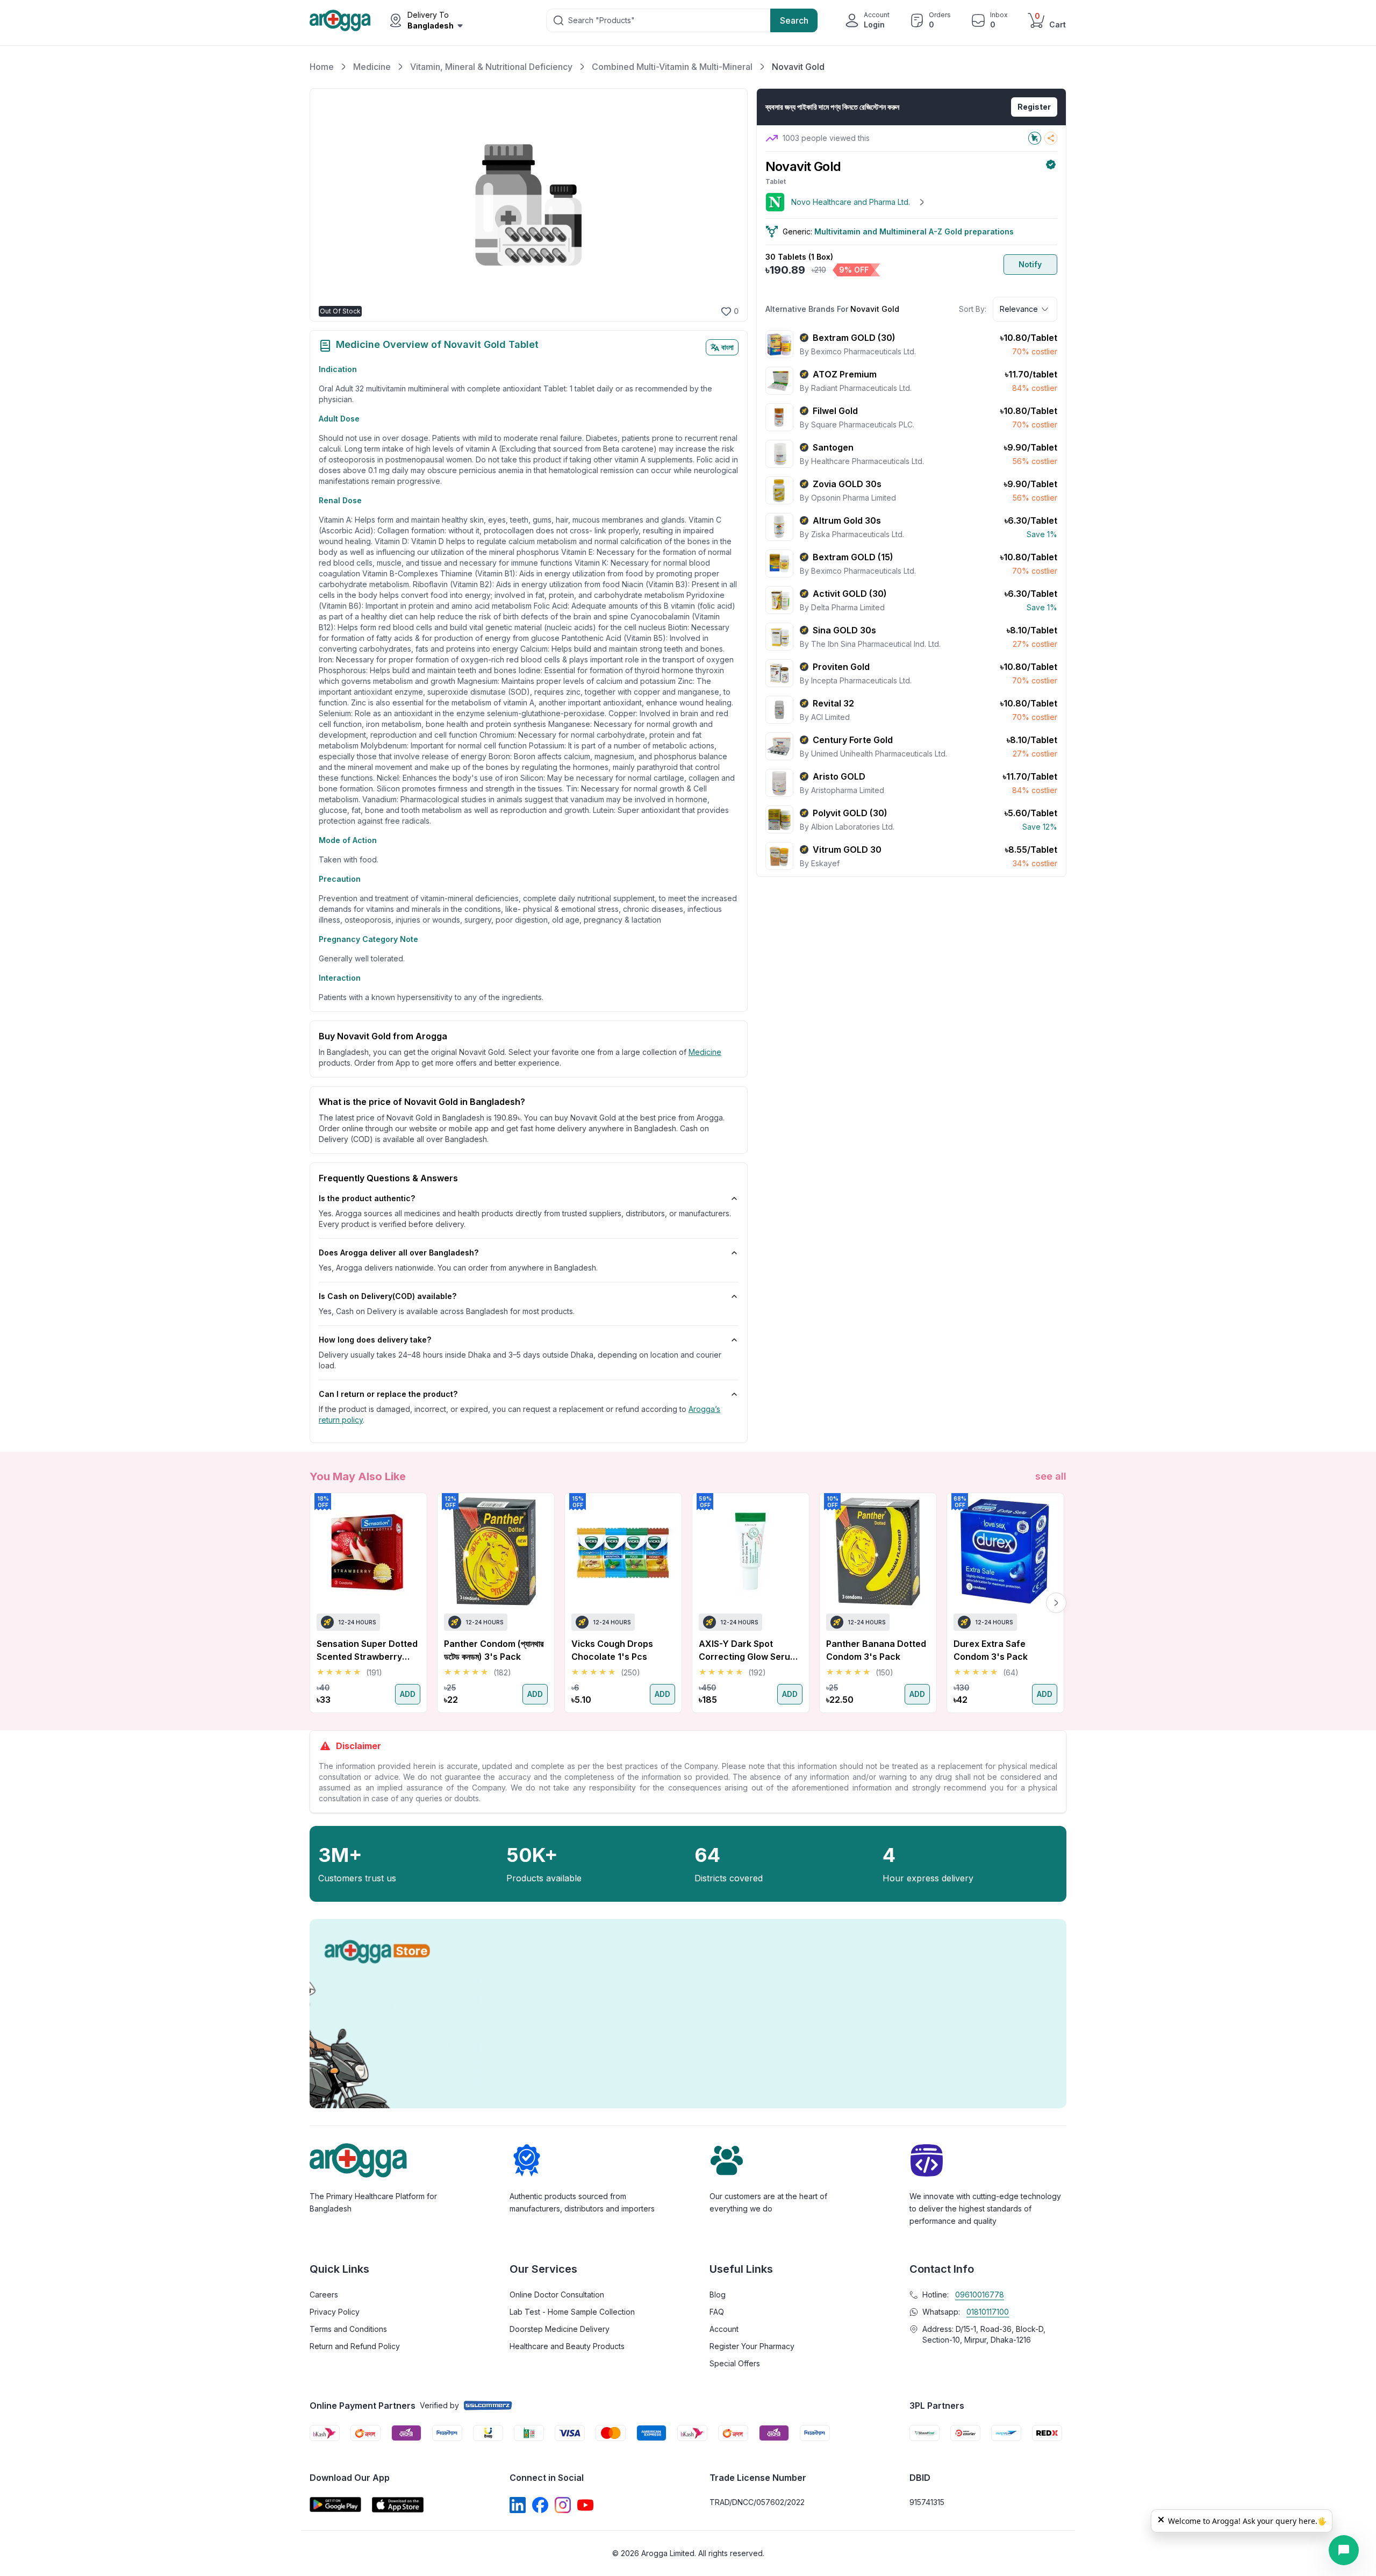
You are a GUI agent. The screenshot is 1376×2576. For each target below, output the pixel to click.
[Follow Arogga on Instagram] (563, 2505)
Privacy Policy (335, 2312)
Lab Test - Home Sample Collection (572, 2312)
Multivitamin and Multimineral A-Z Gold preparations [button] (914, 231)
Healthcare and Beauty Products (567, 2346)
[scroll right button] (1056, 1603)
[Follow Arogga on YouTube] (585, 2505)
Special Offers (735, 2363)
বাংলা (728, 347)
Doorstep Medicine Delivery (560, 2329)
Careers (324, 2295)
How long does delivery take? (375, 1340)
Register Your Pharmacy (752, 2346)
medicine (705, 1052)
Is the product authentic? (367, 1198)
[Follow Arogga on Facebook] (540, 2505)
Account (724, 2329)
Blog (718, 2295)
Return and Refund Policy (355, 2346)
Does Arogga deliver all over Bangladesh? (399, 1253)
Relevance (1019, 309)
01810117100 (988, 2312)
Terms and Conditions (348, 2329)
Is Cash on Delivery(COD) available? (388, 1296)
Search (794, 20)
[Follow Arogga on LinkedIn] (518, 2505)
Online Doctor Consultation (557, 2295)
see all (1051, 1476)
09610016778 (980, 2295)
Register (1034, 107)
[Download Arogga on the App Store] (398, 2505)
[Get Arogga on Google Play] (335, 2505)
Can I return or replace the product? (388, 1394)
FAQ (717, 2312)
